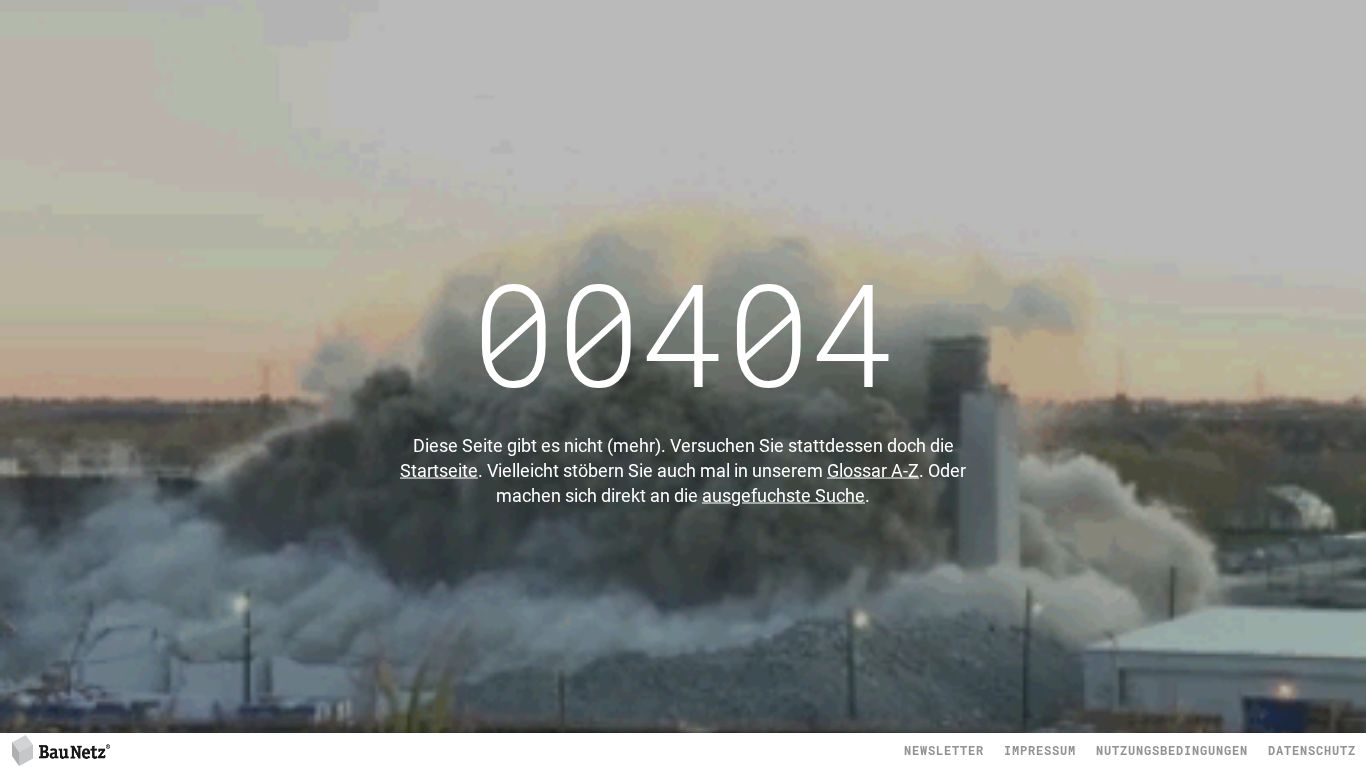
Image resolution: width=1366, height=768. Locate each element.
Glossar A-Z (873, 470)
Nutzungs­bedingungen (1172, 750)
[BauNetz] (60, 749)
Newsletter (944, 750)
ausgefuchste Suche (783, 495)
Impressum (1040, 750)
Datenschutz (1312, 750)
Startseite (439, 470)
